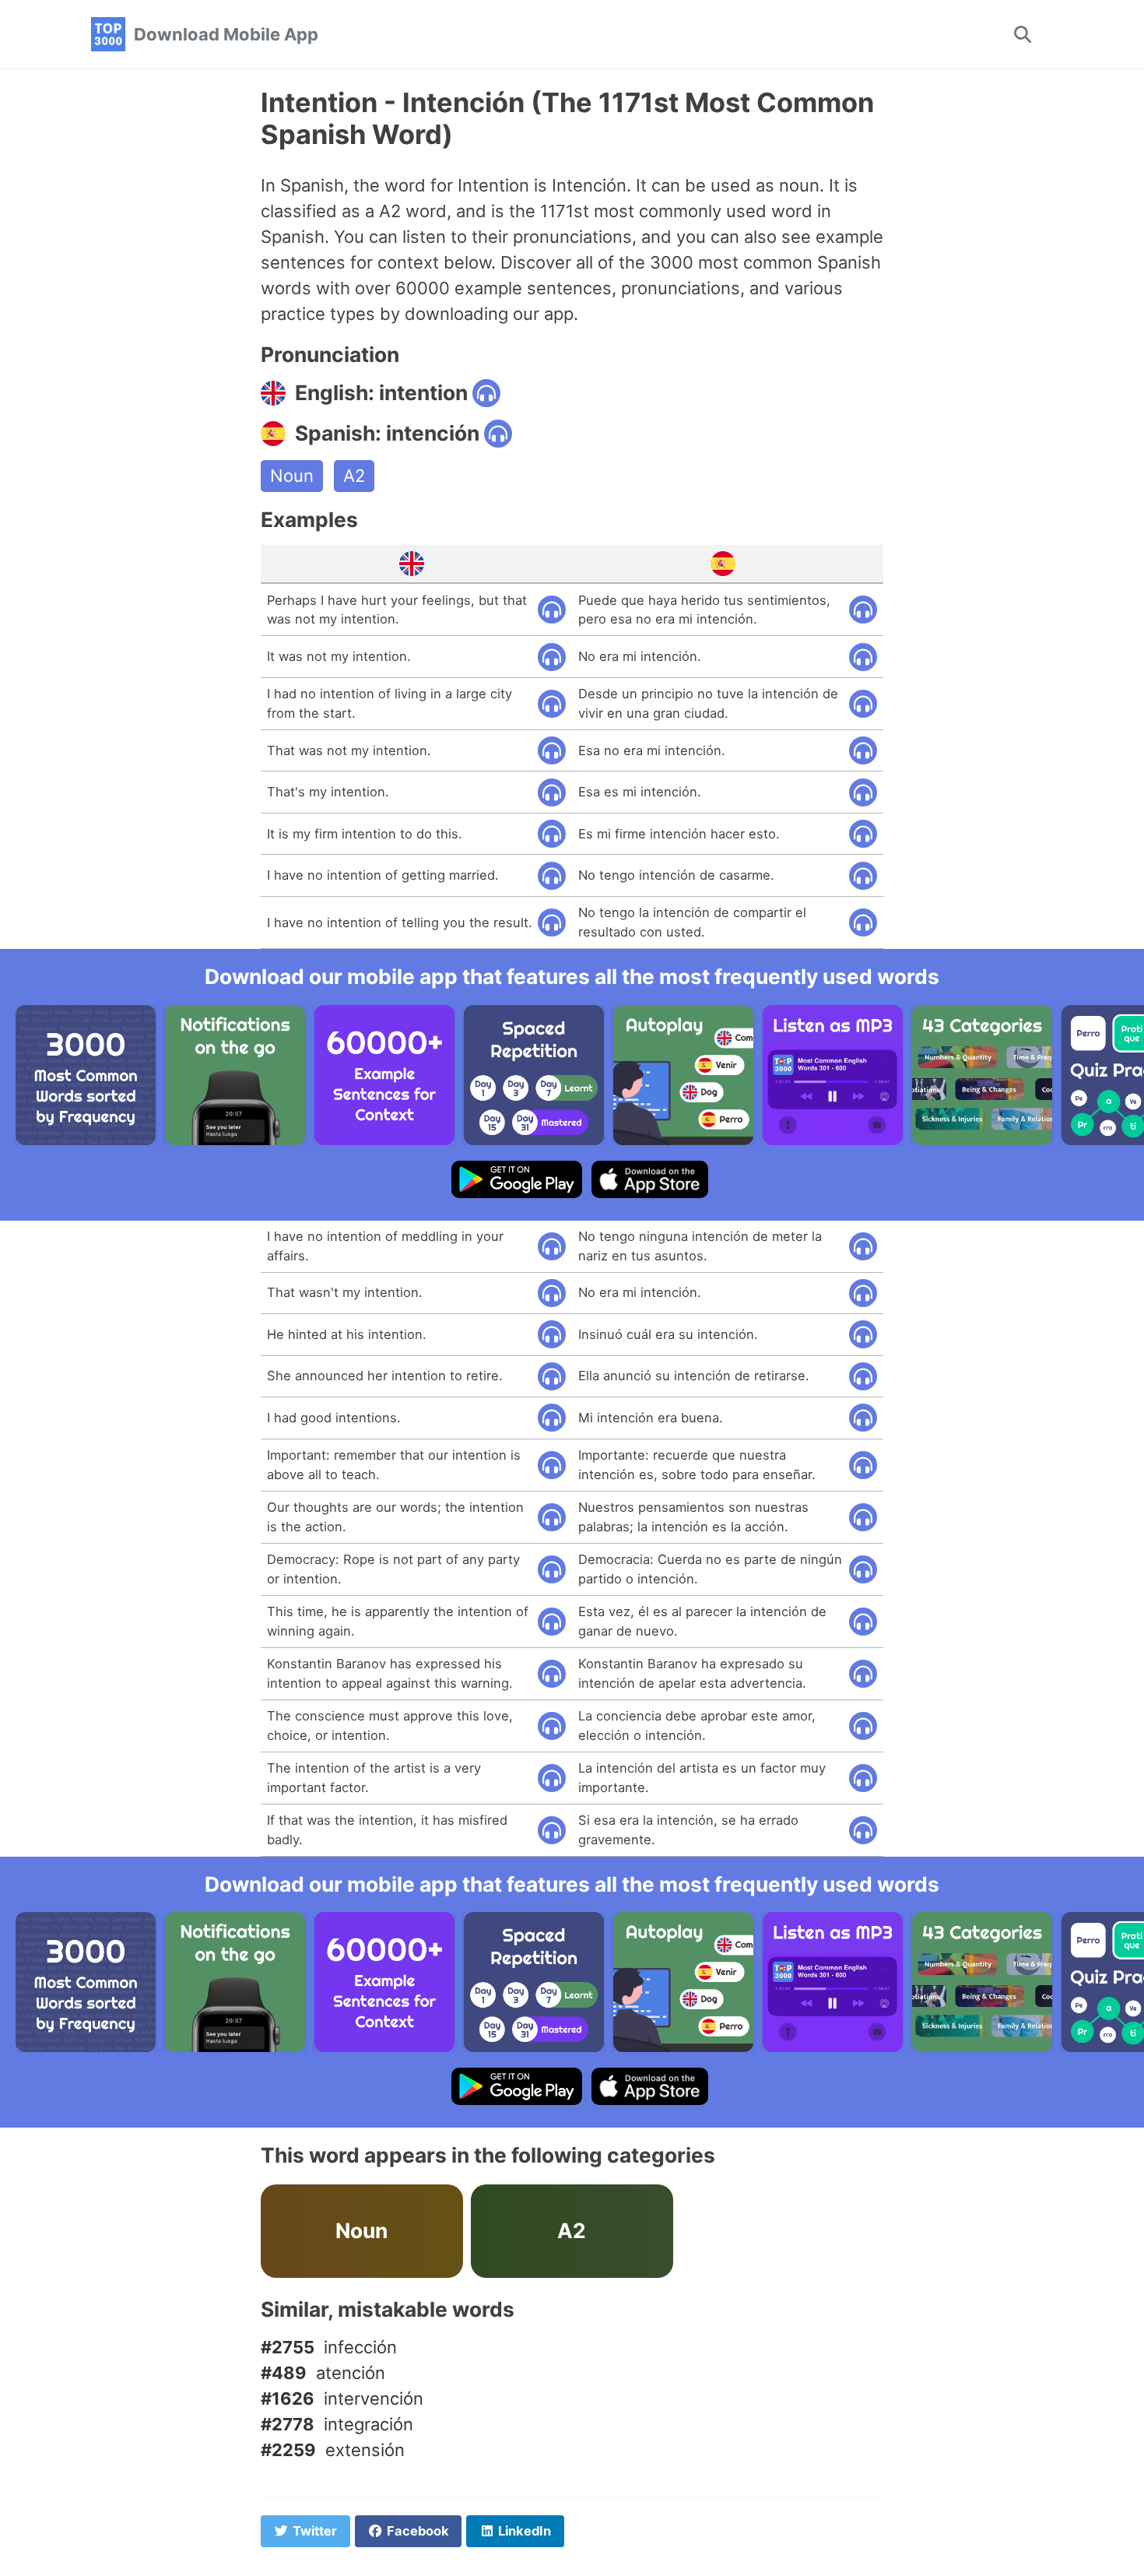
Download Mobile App (226, 34)
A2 (354, 476)
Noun (292, 476)
